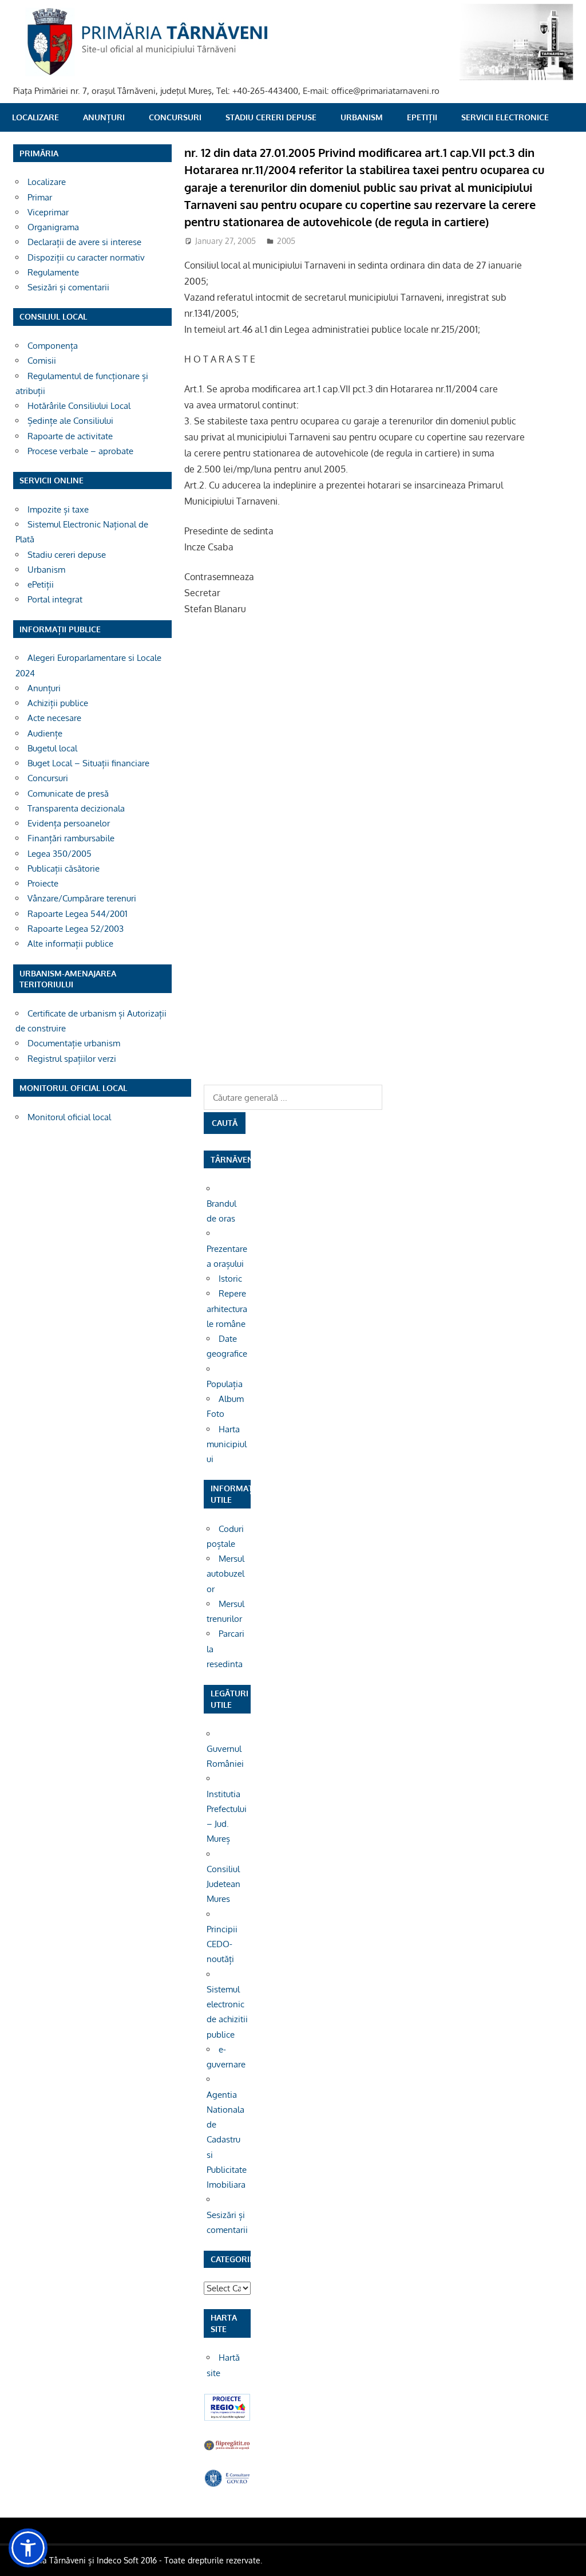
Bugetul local (52, 748)
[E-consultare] (227, 2484)
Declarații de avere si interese (84, 242)
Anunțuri (104, 117)
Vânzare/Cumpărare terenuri (82, 898)
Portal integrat (55, 599)
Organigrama (53, 227)
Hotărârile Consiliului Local (79, 406)
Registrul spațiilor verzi (72, 1059)
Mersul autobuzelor (225, 1574)
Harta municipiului (227, 1444)
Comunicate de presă (68, 793)
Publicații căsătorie (64, 868)
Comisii (42, 361)
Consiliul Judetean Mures (223, 1884)
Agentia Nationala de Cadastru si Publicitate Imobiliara (227, 2140)
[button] (28, 2548)
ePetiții (422, 117)
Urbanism (362, 117)
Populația (225, 1384)
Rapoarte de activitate (70, 436)
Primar (40, 197)
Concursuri (175, 117)
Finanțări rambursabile (71, 838)
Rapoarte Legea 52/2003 (76, 929)
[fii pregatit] (227, 2449)
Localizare (35, 117)
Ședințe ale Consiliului (70, 421)
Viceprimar (48, 212)
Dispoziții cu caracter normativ (86, 257)
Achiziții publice (58, 703)
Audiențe (45, 733)
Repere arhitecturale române (227, 1309)
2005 (286, 241)
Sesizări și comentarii (68, 287)
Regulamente (53, 272)
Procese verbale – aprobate (80, 451)
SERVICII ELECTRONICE (505, 117)
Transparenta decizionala (76, 808)
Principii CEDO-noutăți (222, 1944)
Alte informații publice (70, 944)
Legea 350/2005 (60, 854)
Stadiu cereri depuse (271, 117)
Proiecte (43, 883)
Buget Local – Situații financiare (88, 763)
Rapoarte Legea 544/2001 (78, 914)
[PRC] (227, 2418)
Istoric (230, 1279)
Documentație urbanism (74, 1043)
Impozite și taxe (58, 509)
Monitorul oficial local (69, 1117)
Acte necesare (54, 718)
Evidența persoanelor (69, 823)
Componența (53, 346)
